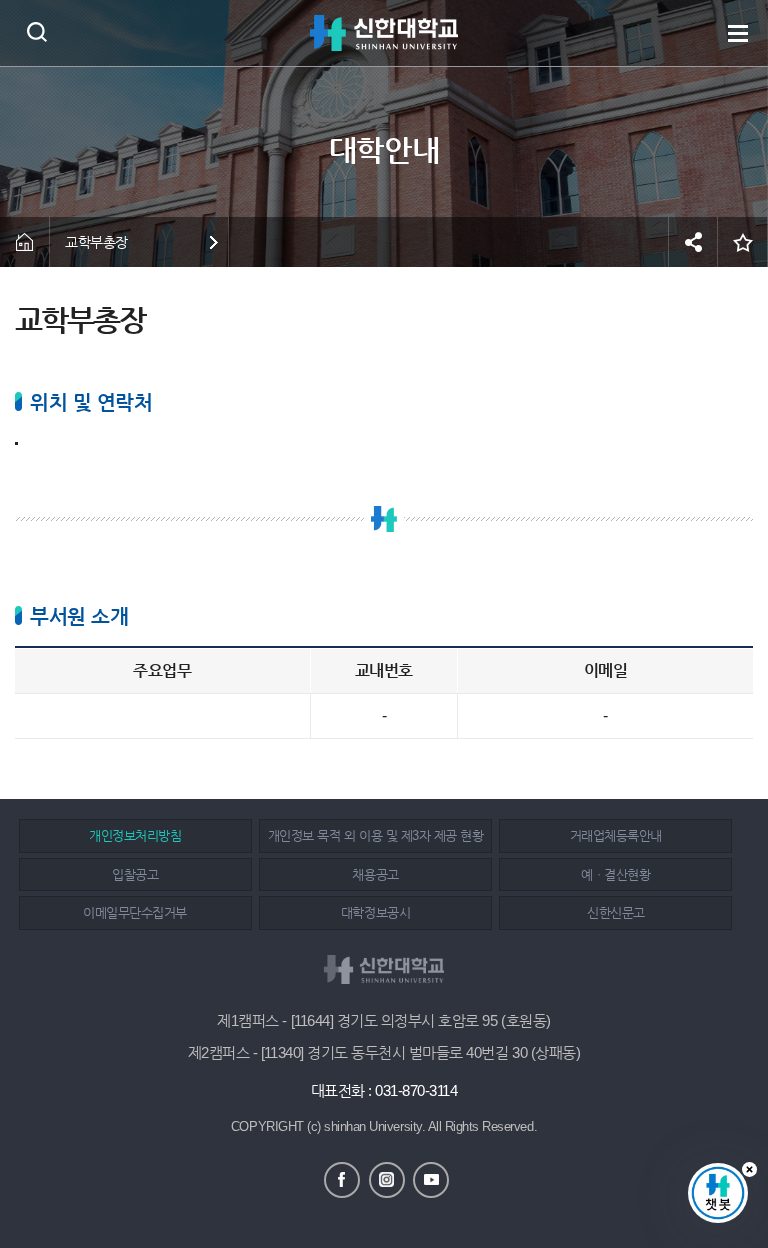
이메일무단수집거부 (135, 912)
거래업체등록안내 (616, 835)
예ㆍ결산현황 (615, 874)
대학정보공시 (375, 912)
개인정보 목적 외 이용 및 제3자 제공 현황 (375, 835)
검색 (36, 31)
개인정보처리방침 (135, 835)
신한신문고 (616, 912)
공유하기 (693, 242)
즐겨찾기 (743, 242)
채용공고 (375, 874)
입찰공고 (135, 874)
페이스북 (342, 1180)
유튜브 (431, 1180)
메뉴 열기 (738, 33)
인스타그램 (387, 1180)
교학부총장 (96, 242)
